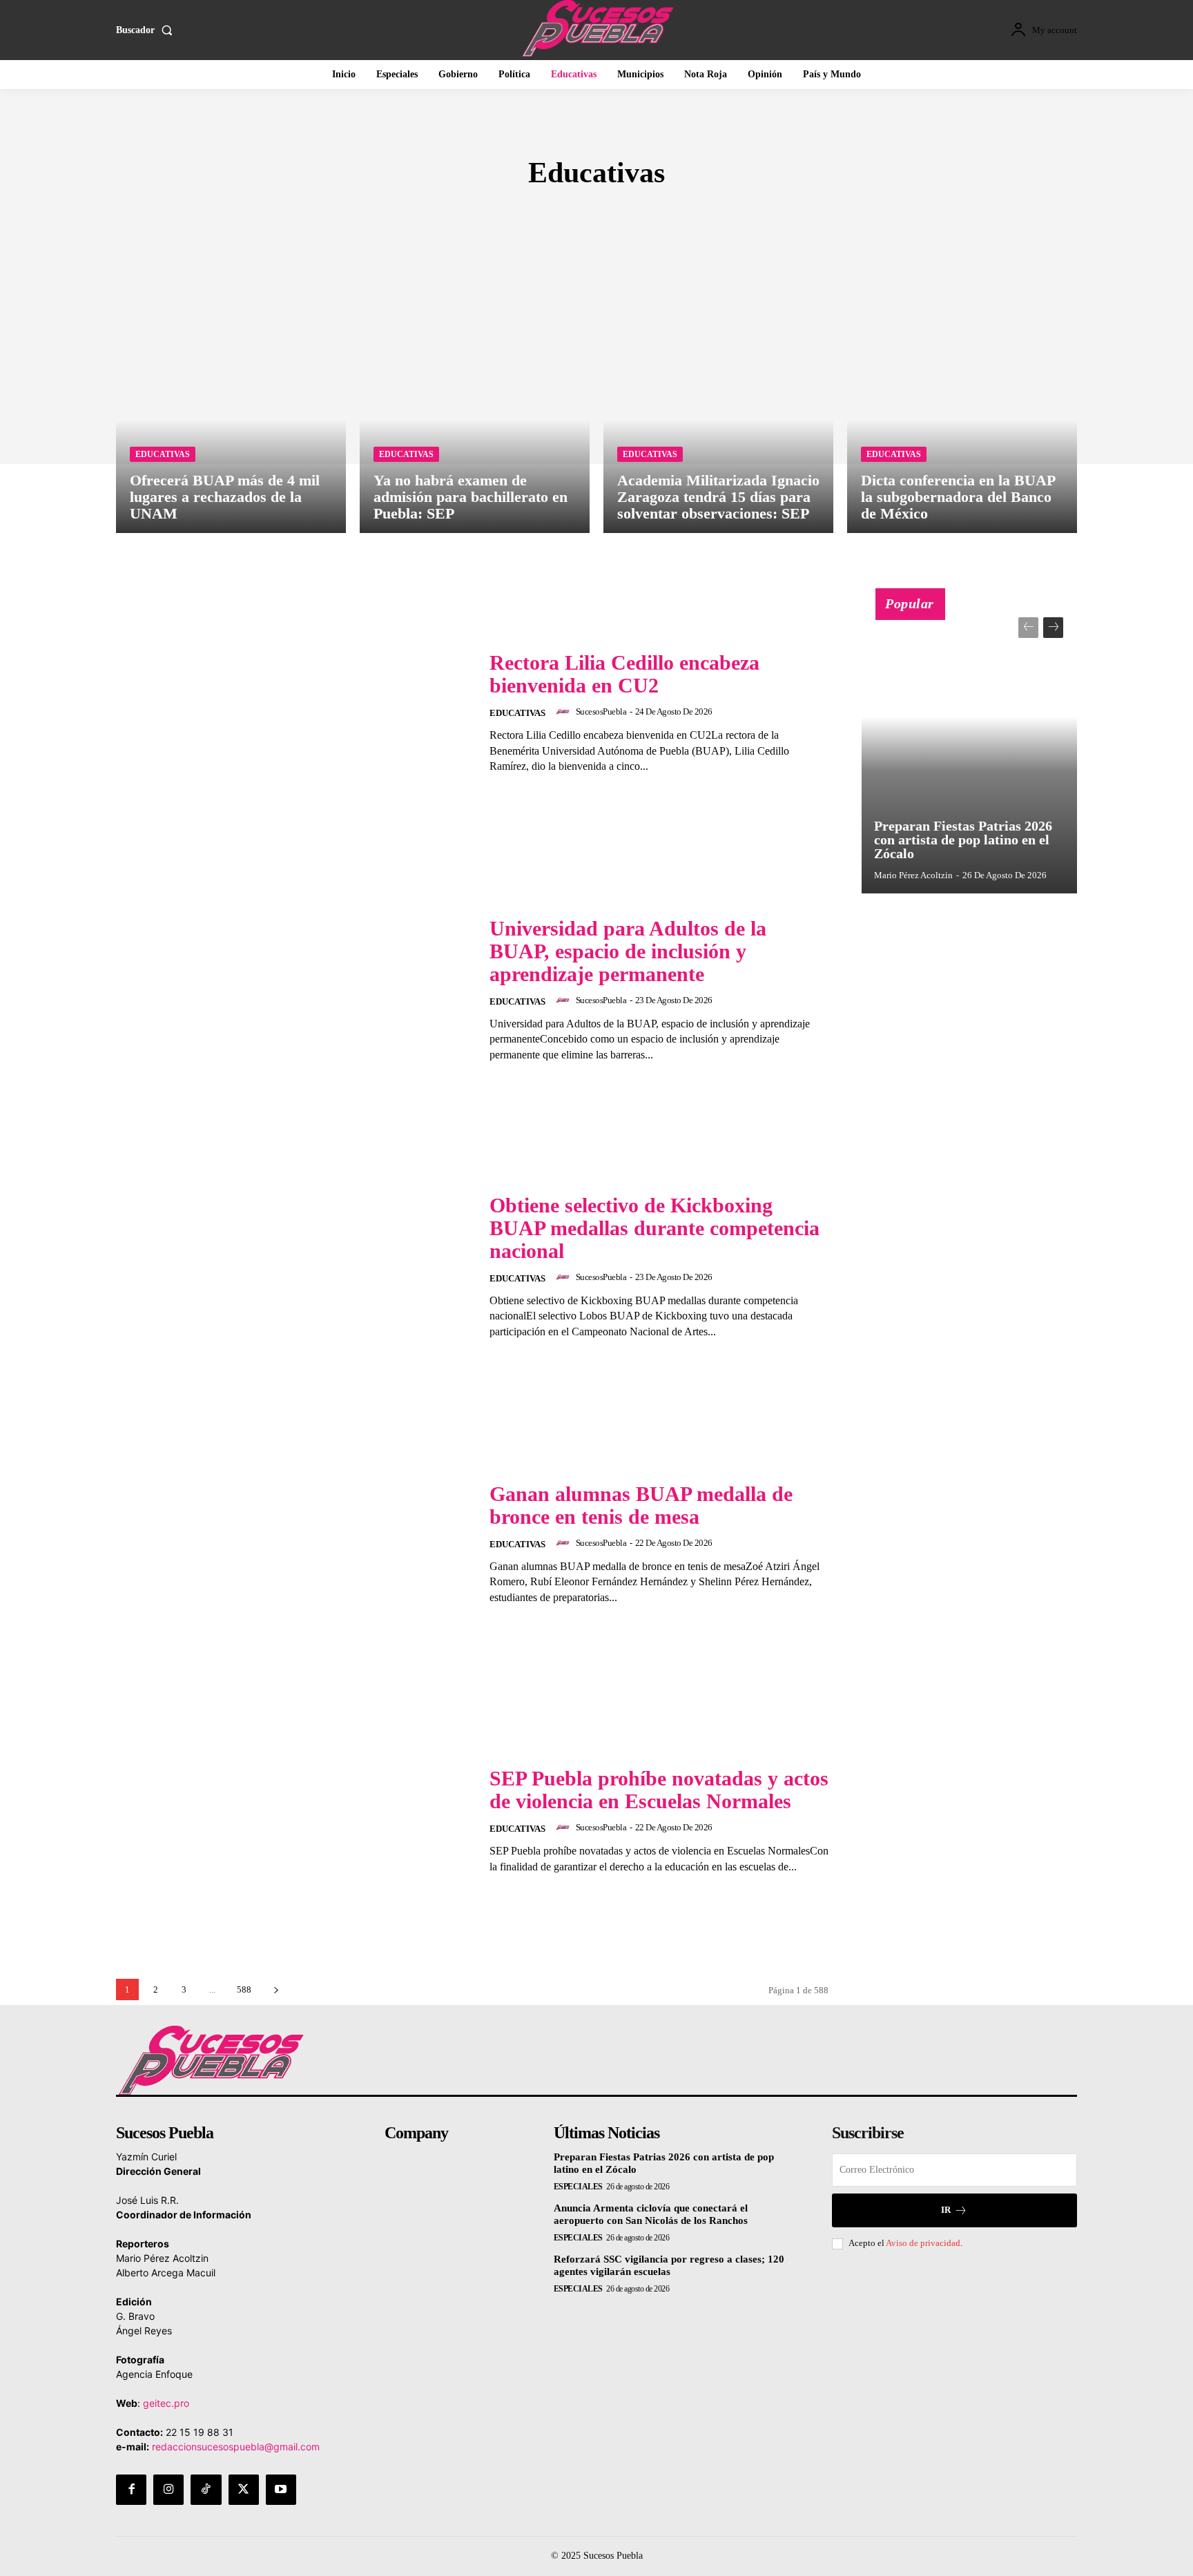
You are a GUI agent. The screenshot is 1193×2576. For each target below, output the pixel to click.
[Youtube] (281, 2490)
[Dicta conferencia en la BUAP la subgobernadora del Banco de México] (962, 395)
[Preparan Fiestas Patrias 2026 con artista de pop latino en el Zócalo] (969, 748)
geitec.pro (166, 2403)
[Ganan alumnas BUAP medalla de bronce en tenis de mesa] (294, 1543)
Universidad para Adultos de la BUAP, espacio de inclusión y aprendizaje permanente (628, 951)
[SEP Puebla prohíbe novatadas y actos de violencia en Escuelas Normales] (294, 1820)
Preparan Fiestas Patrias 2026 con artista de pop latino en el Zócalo (963, 840)
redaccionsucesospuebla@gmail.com (236, 2447)
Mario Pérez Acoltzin (913, 875)
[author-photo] (565, 712)
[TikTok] (206, 2490)
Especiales (578, 2187)
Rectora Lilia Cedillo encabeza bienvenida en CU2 (624, 674)
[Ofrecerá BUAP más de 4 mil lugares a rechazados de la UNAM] (231, 395)
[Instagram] (168, 2490)
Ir (946, 2210)
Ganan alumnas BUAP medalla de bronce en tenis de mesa (641, 1505)
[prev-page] (1028, 628)
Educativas (163, 454)
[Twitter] (244, 2490)
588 (244, 1989)
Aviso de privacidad (923, 2243)
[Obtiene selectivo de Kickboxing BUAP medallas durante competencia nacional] (294, 1267)
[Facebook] (131, 2490)
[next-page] (276, 1989)
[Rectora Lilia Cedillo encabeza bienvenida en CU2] (294, 713)
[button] (147, 30)
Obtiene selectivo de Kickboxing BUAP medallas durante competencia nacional (654, 1228)
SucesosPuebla (601, 711)
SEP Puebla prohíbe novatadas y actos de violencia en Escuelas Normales (659, 1790)
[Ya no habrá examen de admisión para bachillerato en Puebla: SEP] (475, 395)
